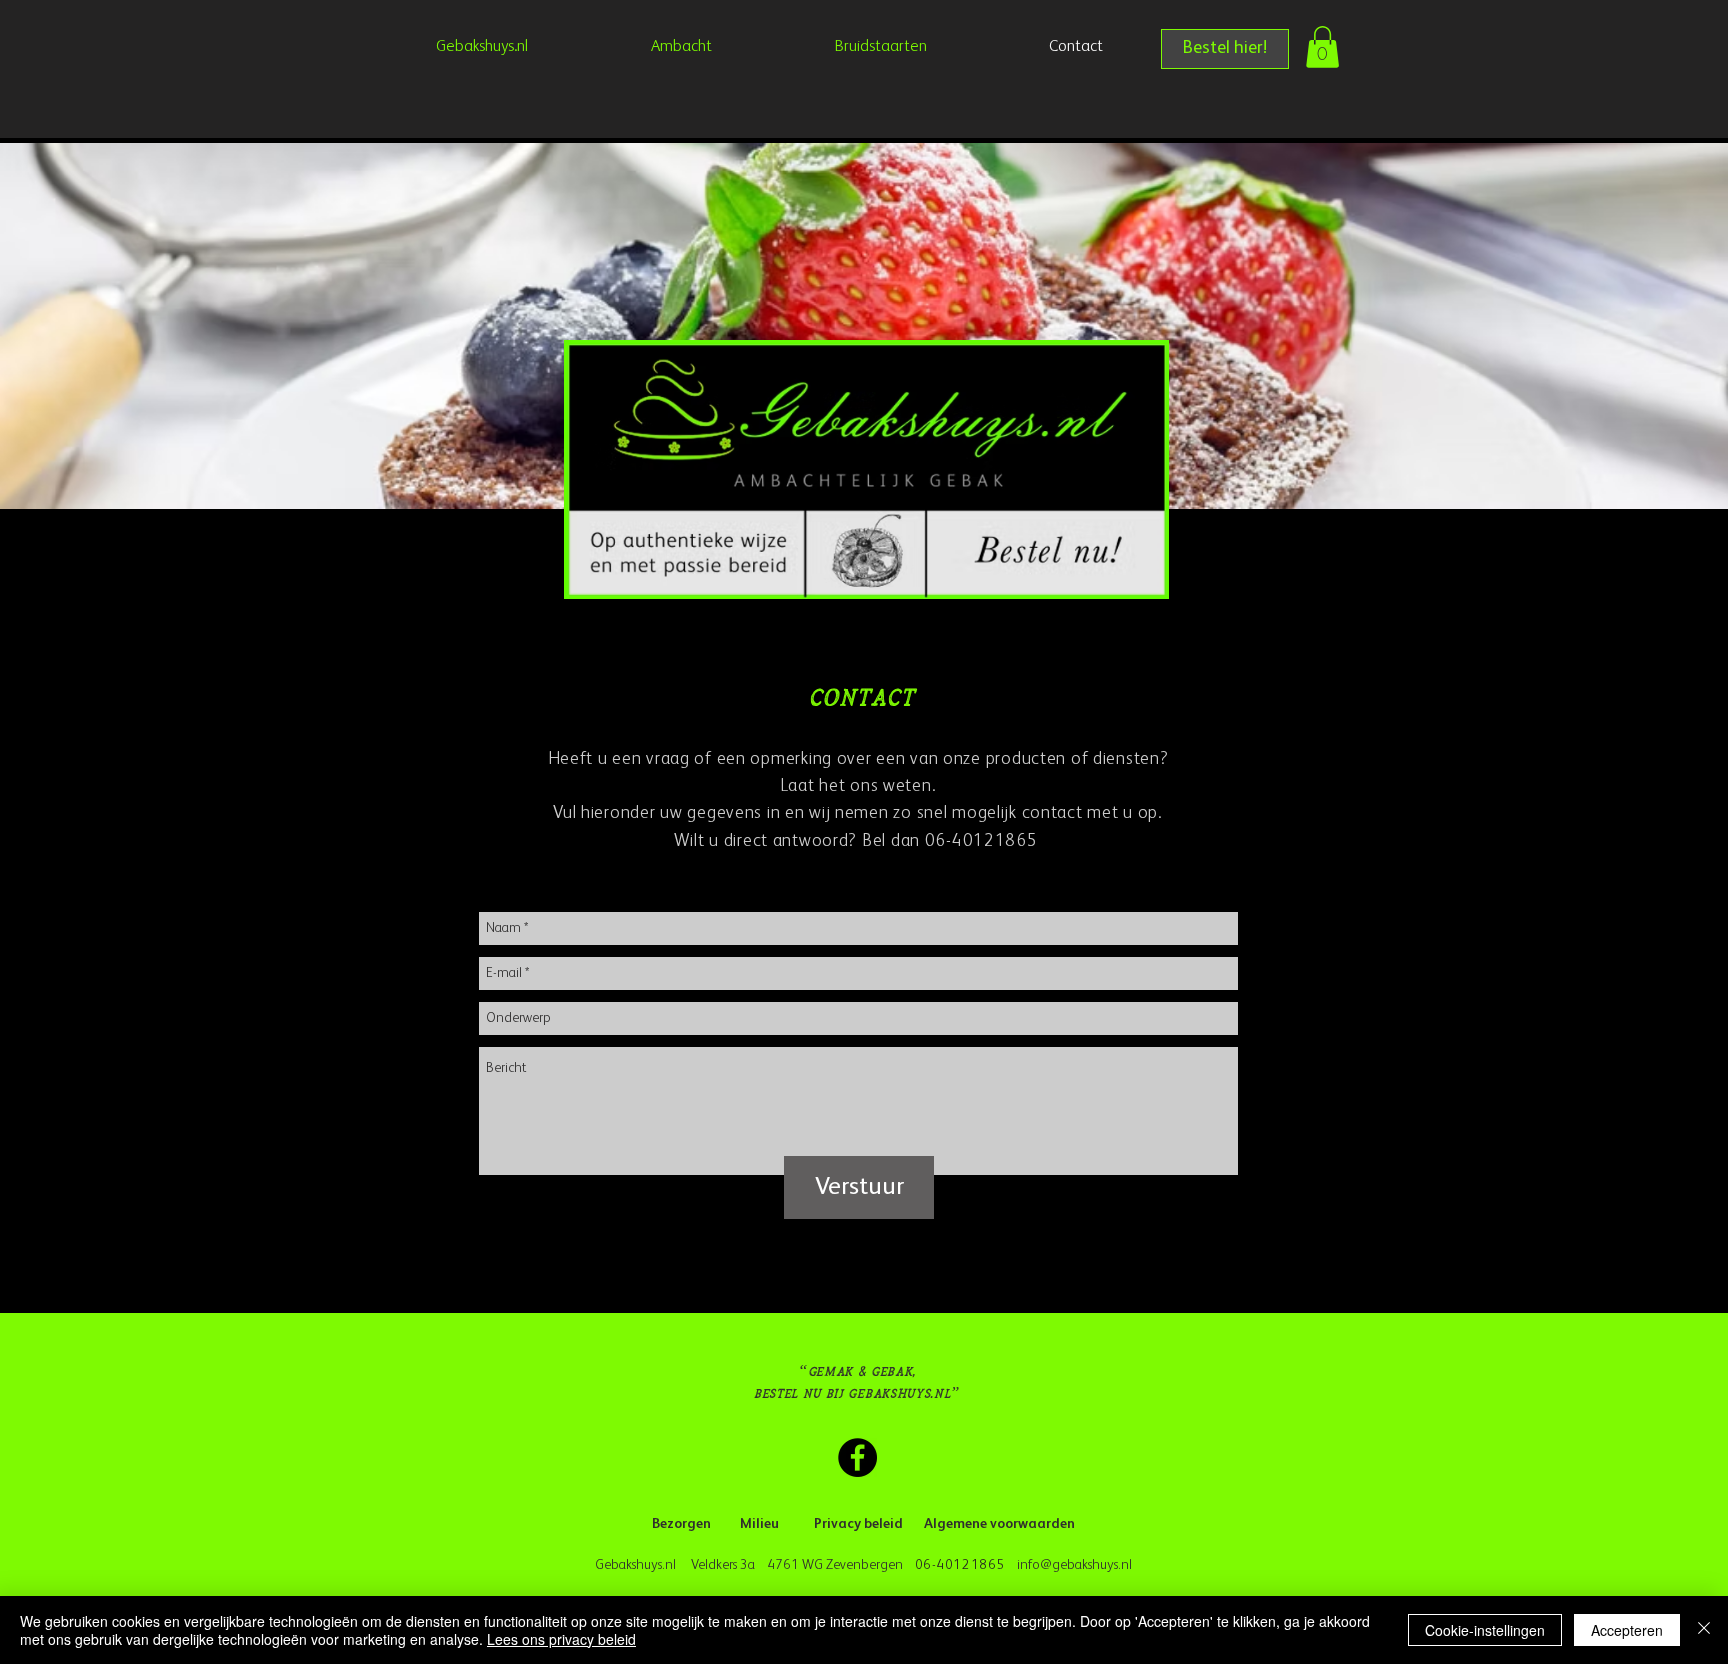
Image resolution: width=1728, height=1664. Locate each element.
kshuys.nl (1107, 1565)
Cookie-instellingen (1485, 1630)
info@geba (1048, 1565)
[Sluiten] (1704, 1630)
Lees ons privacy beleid (561, 1639)
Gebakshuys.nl (638, 1565)
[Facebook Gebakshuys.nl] (857, 1457)
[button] (1322, 47)
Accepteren (1627, 1630)
